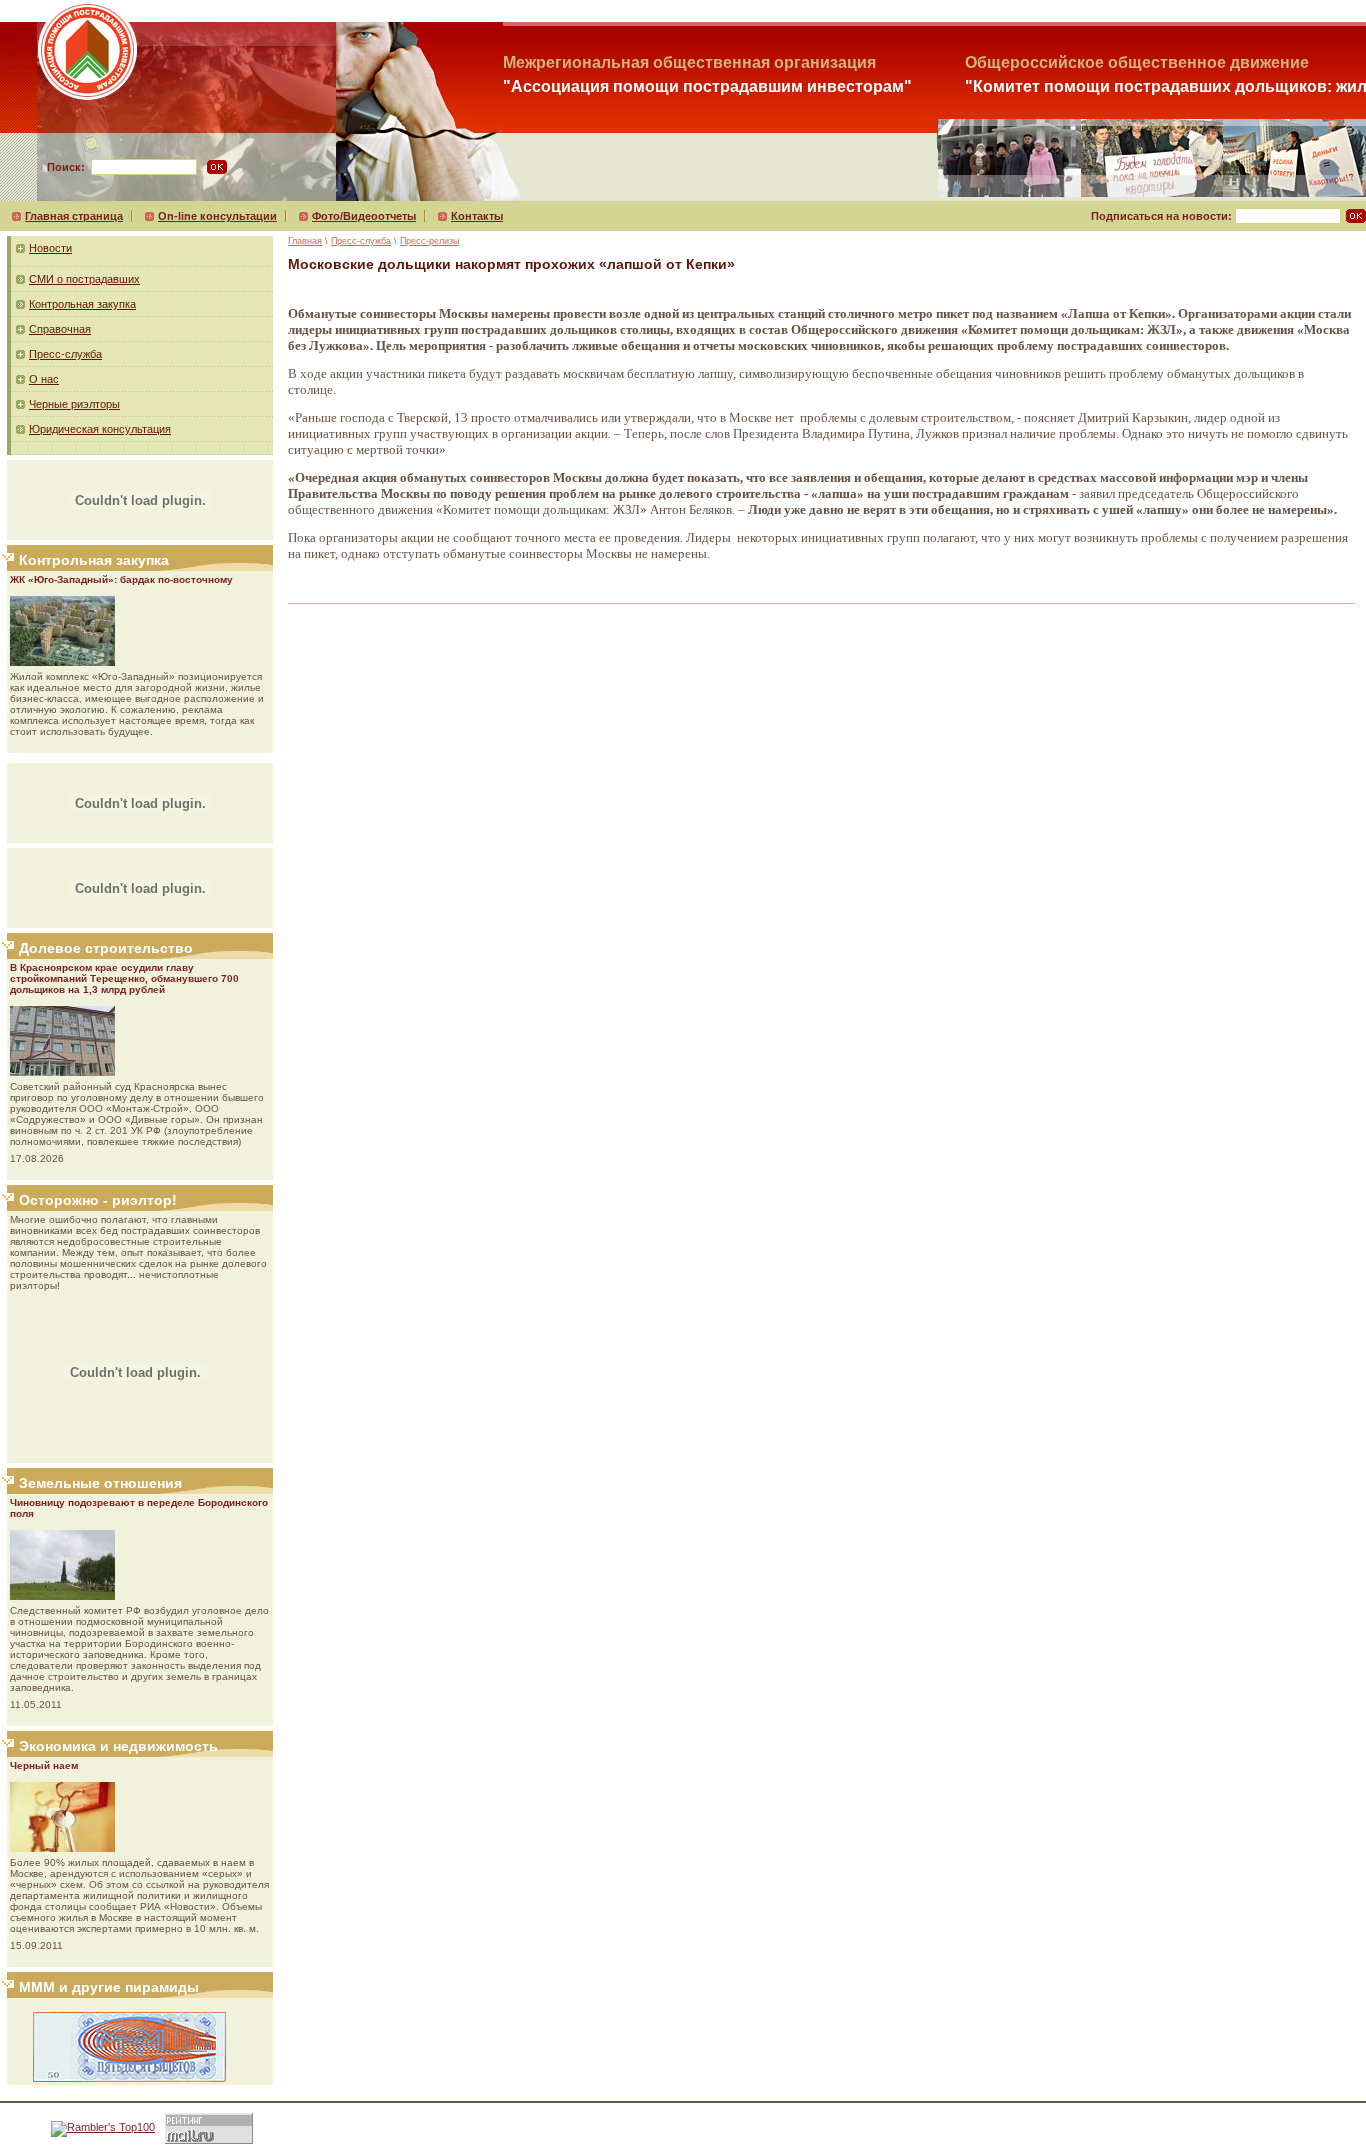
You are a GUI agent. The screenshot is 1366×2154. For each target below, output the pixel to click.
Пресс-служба (65, 354)
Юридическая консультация (100, 429)
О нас (44, 379)
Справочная (60, 329)
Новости (50, 248)
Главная (305, 241)
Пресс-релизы (429, 241)
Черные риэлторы (74, 404)
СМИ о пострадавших (84, 279)
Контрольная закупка (82, 304)
